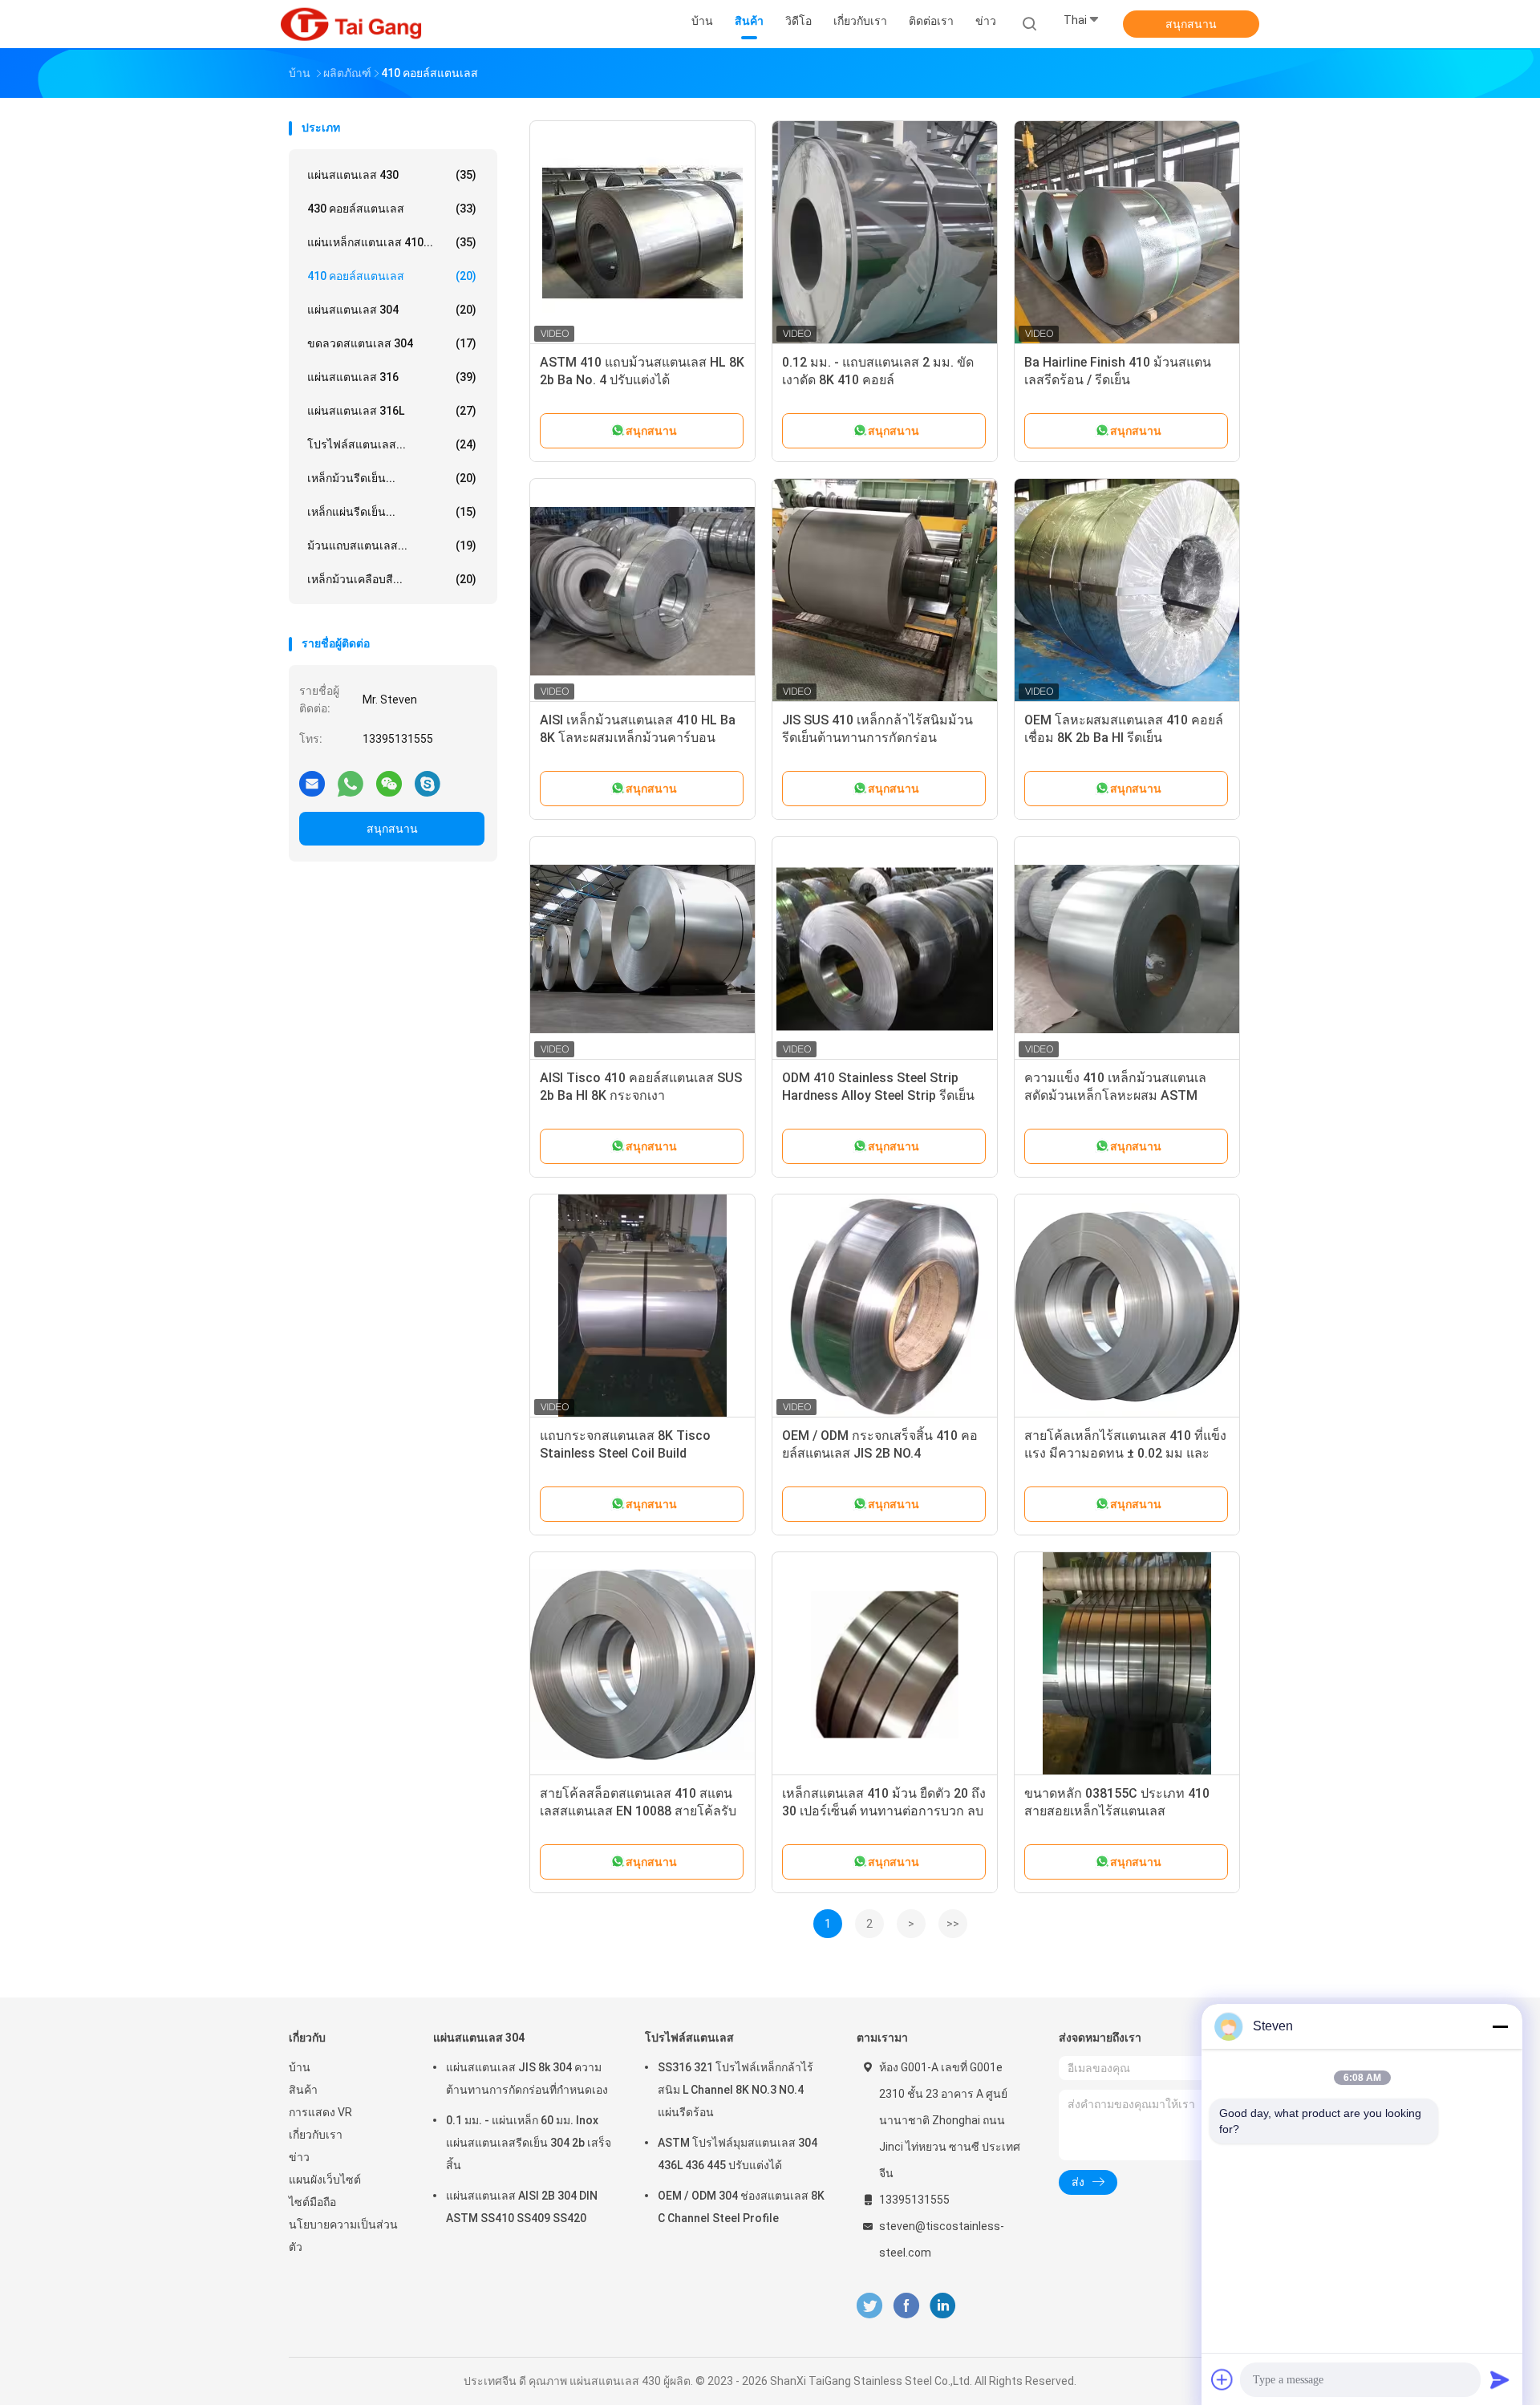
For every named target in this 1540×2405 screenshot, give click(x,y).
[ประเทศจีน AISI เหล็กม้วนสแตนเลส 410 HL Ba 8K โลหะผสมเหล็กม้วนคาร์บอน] (642, 591)
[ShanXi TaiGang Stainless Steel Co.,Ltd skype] (428, 783)
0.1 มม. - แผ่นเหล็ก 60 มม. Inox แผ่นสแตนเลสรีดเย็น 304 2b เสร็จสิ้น (529, 2143)
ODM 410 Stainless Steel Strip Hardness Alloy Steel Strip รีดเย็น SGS (878, 1095)
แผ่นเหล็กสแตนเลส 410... (392, 242)
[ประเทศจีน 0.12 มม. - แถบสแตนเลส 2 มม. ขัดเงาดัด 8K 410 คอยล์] (885, 233)
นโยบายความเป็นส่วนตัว (343, 2236)
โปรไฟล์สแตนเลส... (392, 444)
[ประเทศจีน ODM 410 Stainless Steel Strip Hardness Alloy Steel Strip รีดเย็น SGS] (885, 949)
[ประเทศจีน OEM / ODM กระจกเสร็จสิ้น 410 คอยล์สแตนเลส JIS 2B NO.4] (885, 1307)
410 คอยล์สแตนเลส (392, 276)
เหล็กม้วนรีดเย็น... (392, 478)
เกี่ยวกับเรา (316, 2135)
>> (953, 1924)
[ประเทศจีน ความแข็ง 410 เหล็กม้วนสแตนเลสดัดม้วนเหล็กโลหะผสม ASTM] (1127, 949)
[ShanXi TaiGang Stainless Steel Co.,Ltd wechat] (389, 783)
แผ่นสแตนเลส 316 (392, 377)
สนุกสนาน (1191, 24)
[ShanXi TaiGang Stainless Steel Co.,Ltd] (351, 24)
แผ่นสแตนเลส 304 (392, 310)
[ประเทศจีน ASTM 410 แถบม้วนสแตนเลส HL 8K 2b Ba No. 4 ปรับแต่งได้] (642, 233)
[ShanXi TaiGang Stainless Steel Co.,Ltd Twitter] (869, 2306)
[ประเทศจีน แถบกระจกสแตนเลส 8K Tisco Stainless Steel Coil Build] (642, 1307)
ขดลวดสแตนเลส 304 (392, 343)
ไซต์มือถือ (312, 2202)
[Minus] (1500, 2026)
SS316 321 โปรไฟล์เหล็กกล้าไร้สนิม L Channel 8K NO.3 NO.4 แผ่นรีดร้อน (736, 2090)
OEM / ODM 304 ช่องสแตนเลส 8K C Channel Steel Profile (741, 2207)
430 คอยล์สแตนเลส (392, 209)
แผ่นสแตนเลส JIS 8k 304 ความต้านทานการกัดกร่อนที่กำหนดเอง (527, 2079)
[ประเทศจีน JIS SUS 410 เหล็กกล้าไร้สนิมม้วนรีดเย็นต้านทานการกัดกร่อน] (885, 591)
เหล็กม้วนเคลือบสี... (392, 579)
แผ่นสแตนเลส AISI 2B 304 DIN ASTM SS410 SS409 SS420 (522, 2207)
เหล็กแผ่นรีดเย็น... (392, 512)
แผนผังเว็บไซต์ (325, 2180)
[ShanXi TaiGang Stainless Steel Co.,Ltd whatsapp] (351, 783)
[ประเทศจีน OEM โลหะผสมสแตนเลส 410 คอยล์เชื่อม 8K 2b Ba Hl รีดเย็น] (1127, 591)
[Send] (1500, 2379)
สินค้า (303, 2090)
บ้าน (300, 2067)
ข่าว (299, 2157)
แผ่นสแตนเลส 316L (392, 411)
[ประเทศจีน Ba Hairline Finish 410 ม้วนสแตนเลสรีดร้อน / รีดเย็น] (1127, 233)
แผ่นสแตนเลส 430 (392, 175)
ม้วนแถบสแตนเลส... (392, 545)
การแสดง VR (320, 2112)
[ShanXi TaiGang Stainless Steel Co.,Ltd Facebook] (906, 2306)
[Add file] (1222, 2379)
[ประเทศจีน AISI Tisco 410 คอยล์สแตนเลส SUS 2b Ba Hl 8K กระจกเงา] (642, 949)
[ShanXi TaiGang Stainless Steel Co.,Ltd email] (312, 783)
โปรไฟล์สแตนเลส (689, 2038)
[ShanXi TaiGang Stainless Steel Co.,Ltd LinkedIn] (943, 2306)
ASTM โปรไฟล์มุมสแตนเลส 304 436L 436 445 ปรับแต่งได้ (738, 2154)
